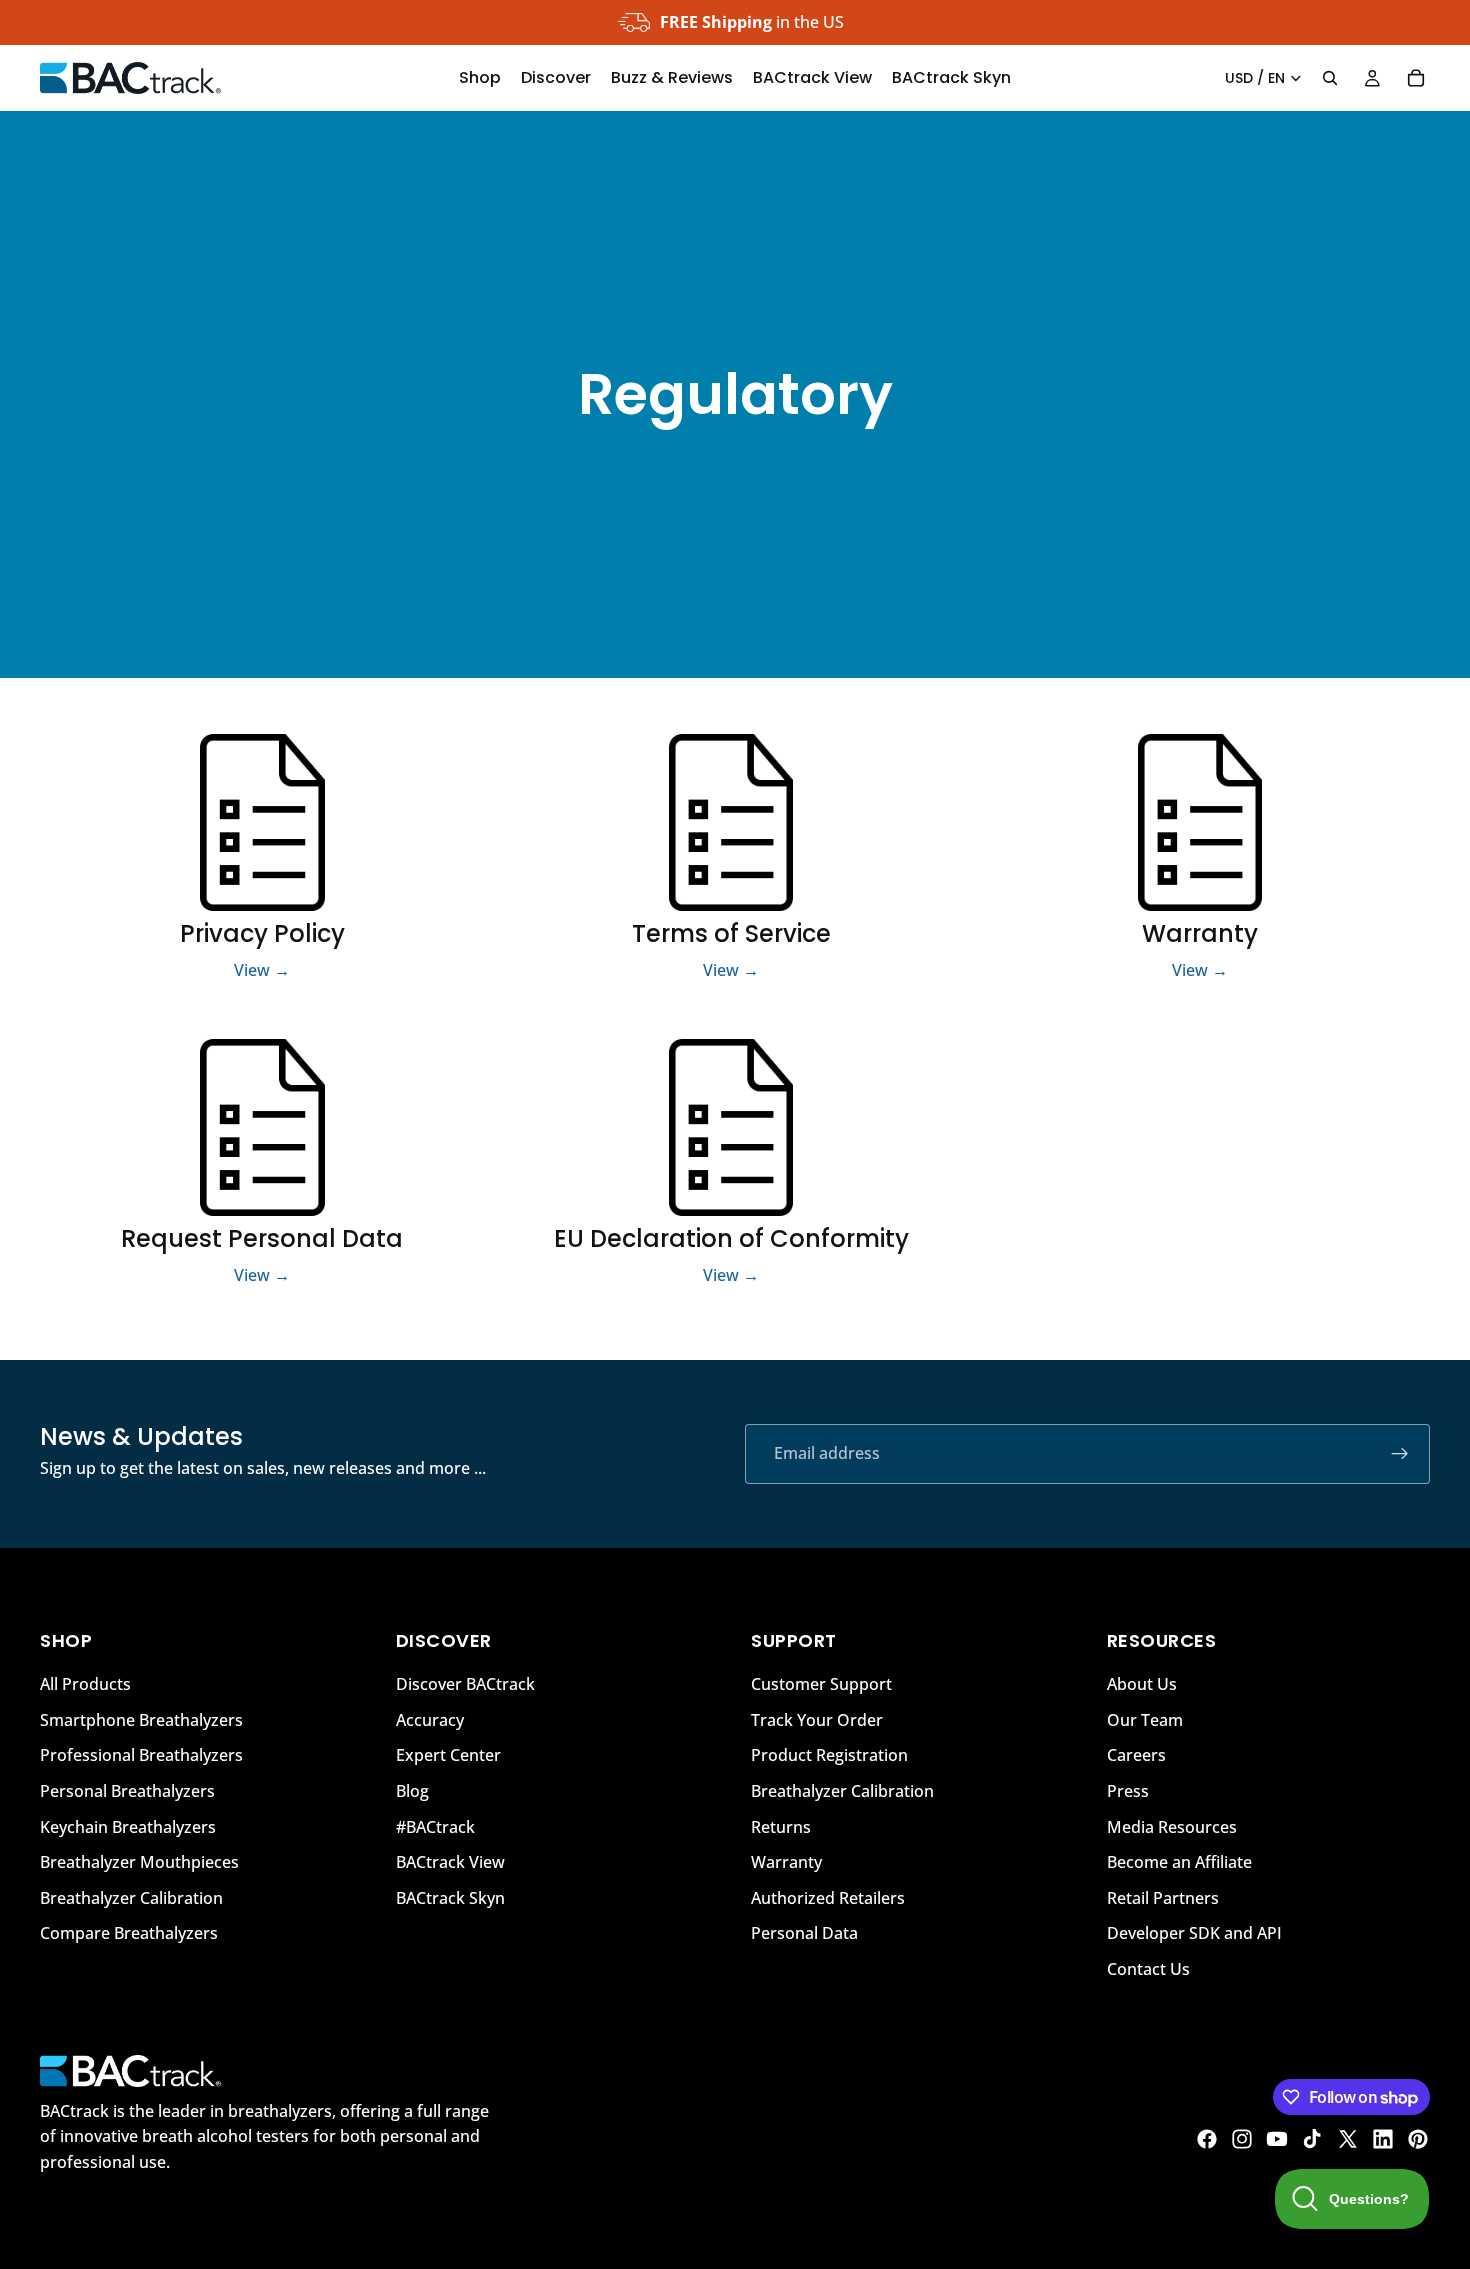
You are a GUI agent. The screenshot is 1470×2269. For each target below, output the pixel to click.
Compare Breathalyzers (129, 1934)
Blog (412, 1791)
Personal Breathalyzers (127, 1791)
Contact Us (1148, 1969)
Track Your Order (817, 1720)
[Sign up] (1400, 1454)
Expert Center (448, 1756)
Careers (1136, 1756)
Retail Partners (1163, 1898)
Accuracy (430, 1720)
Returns (781, 1827)
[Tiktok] (1312, 2139)
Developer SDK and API (1194, 1934)
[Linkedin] (1383, 2139)
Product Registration (829, 1756)
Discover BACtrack (465, 1684)
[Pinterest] (1418, 2139)
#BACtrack (435, 1827)
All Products (85, 1684)
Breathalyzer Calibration (131, 1898)
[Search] (1330, 78)
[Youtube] (1277, 2139)
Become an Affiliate (1179, 1862)
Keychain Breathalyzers (128, 1827)
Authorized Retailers (828, 1898)
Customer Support (821, 1684)
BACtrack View (450, 1862)
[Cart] (1416, 78)
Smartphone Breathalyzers (141, 1720)
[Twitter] (1348, 2139)
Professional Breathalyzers (141, 1756)
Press (1128, 1791)
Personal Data (804, 1934)
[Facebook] (1207, 2139)
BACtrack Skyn (450, 1898)
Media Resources (1172, 1827)
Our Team (1145, 1720)
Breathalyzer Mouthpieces (139, 1862)
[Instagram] (1242, 2139)
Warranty (786, 1862)
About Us (1142, 1684)
